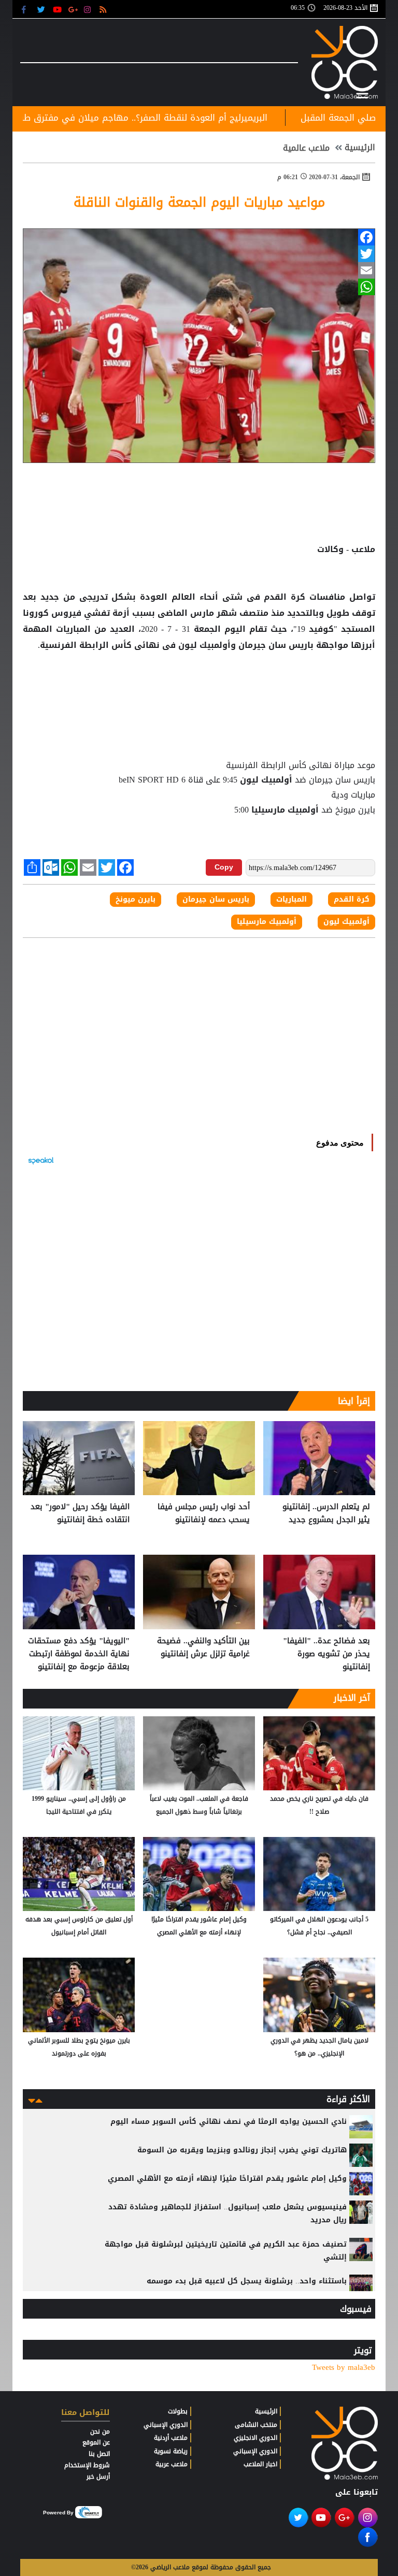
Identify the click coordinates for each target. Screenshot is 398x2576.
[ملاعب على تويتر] (42, 9)
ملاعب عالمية (306, 148)
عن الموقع (96, 2442)
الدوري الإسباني (255, 2451)
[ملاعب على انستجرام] (89, 9)
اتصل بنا (99, 2454)
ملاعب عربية (172, 2464)
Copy (224, 867)
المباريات (73, 629)
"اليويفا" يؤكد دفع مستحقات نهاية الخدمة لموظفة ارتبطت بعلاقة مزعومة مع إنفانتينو (79, 1654)
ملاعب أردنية (171, 2438)
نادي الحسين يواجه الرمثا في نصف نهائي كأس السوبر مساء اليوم (229, 2122)
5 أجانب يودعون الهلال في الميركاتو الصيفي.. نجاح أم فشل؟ (319, 1926)
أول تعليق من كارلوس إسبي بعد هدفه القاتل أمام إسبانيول (79, 1926)
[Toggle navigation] (362, 94)
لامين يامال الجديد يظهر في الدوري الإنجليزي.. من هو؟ (319, 2047)
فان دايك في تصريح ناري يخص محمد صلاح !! (319, 1805)
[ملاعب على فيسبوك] (27, 9)
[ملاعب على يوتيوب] (58, 9)
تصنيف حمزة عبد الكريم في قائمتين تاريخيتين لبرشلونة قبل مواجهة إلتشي (226, 2251)
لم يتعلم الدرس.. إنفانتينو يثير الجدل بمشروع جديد (326, 1514)
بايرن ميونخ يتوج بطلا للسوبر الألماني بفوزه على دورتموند (79, 2047)
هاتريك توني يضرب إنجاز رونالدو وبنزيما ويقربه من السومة (242, 2150)
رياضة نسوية (171, 2451)
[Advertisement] (199, 687)
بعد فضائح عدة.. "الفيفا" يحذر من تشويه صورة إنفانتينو (326, 1654)
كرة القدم (285, 597)
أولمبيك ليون (266, 780)
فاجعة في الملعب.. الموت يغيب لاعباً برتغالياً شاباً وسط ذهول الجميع (199, 1805)
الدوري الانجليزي (255, 2438)
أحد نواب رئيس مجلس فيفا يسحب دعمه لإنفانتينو (204, 1514)
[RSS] (104, 9)
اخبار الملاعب (260, 2464)
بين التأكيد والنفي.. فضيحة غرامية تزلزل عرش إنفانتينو (203, 1648)
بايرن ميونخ (136, 900)
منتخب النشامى (256, 2425)
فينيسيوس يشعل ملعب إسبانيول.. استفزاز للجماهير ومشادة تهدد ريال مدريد (228, 2213)
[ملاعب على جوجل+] (73, 9)
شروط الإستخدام (87, 2465)
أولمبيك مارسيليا (285, 810)
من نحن (100, 2432)
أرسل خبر (98, 2477)
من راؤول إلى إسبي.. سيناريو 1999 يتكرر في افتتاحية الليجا (79, 1805)
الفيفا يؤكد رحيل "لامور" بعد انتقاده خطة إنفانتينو (80, 1514)
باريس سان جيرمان (276, 645)
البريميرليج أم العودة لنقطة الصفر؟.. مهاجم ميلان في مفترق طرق (209, 118)
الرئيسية (360, 148)
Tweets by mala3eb (344, 2368)
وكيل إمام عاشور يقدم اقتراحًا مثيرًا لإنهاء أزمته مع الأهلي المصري (199, 1926)
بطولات (178, 2411)
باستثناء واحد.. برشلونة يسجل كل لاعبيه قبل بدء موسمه (247, 2281)
